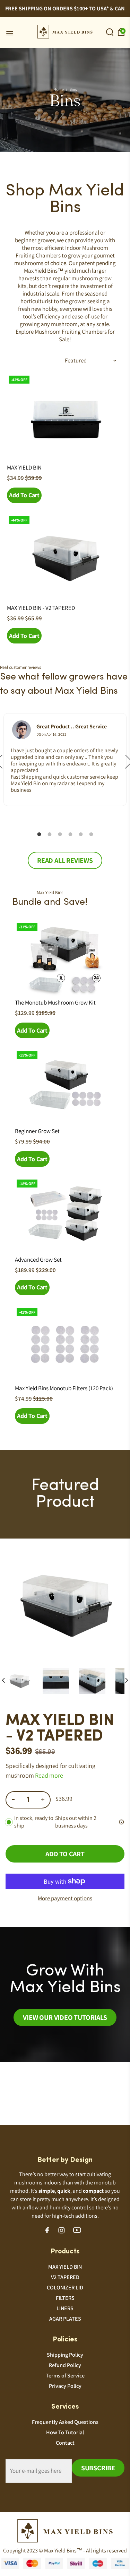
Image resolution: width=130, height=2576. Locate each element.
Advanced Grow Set (38, 1260)
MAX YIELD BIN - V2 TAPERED (41, 608)
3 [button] (60, 834)
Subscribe (98, 2468)
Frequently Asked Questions (65, 2422)
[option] (65, 760)
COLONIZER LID (65, 2288)
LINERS (65, 2308)
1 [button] (39, 834)
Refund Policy (65, 2365)
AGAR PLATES (65, 2319)
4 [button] (70, 834)
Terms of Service (65, 2376)
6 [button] (91, 834)
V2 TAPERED (65, 2277)
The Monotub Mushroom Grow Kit (55, 1002)
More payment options (65, 1898)
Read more (49, 1775)
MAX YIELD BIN (24, 467)
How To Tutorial (65, 2432)
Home (59, 89)
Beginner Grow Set (37, 1131)
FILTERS (65, 2298)
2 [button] (50, 834)
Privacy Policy (65, 2386)
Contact (65, 2443)
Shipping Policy (65, 2355)
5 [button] (81, 834)
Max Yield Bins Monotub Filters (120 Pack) (64, 1388)
